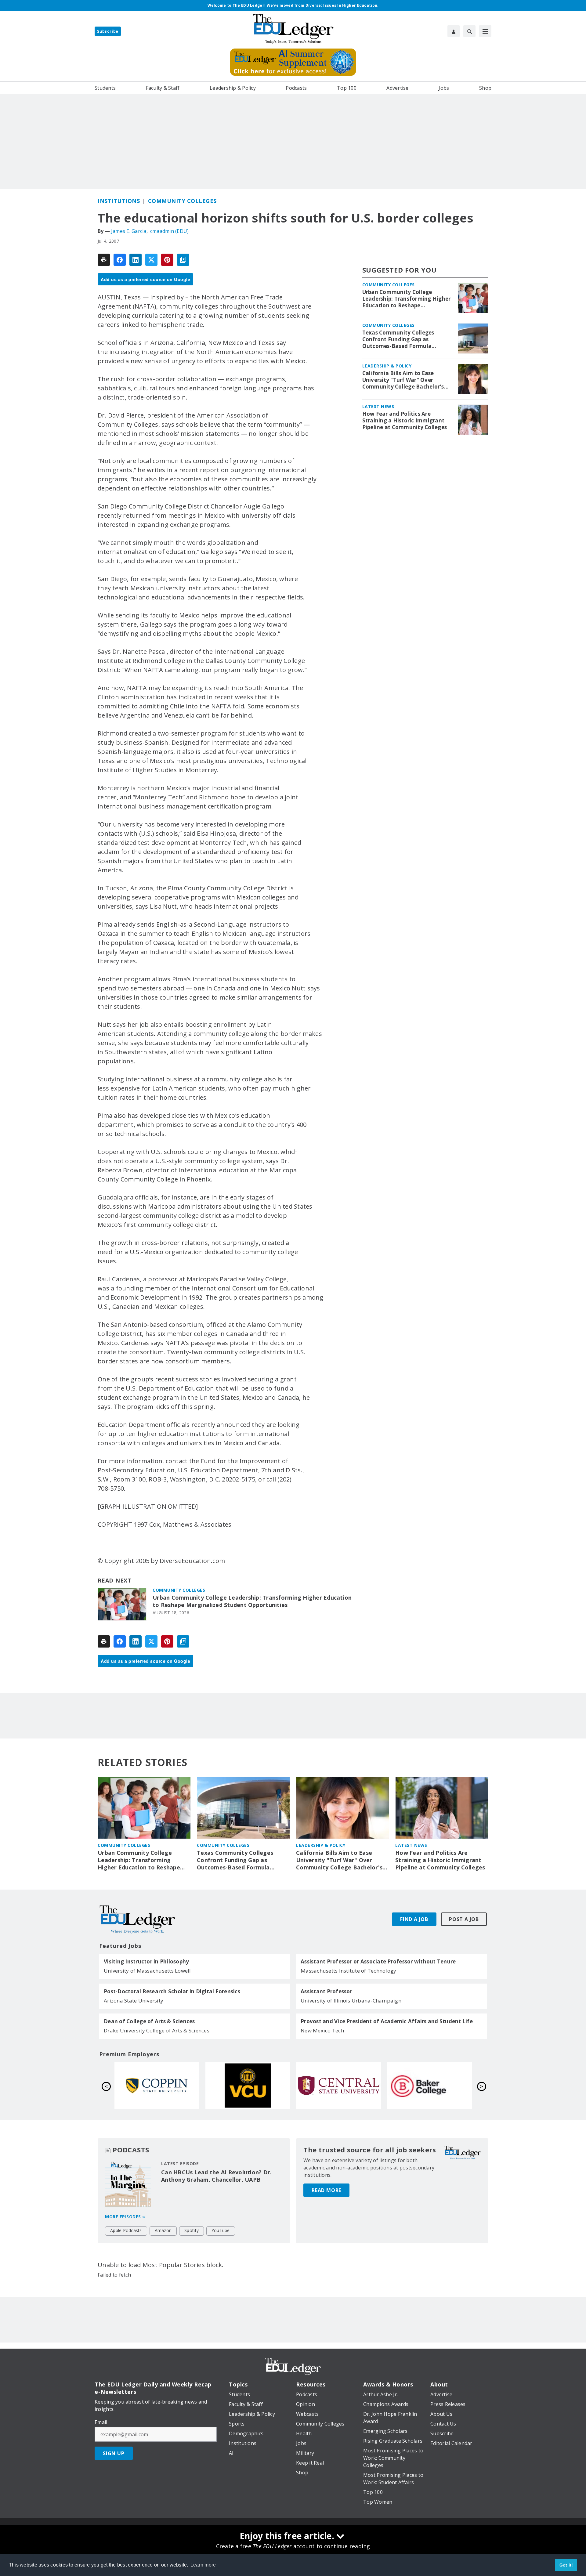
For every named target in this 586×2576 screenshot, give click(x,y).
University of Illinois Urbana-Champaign (351, 2001)
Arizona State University (134, 2001)
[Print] (104, 260)
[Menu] (485, 31)
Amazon (163, 2230)
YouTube (221, 2230)
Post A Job (464, 1919)
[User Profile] (454, 31)
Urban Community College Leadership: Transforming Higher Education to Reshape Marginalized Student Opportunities (252, 1601)
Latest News (378, 406)
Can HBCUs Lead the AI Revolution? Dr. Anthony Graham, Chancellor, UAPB (216, 2176)
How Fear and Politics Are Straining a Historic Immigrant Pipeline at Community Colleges (405, 421)
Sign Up (114, 2453)
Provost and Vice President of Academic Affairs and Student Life (387, 2021)
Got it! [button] (566, 2565)
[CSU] (339, 2086)
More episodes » (125, 2217)
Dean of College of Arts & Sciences (149, 2021)
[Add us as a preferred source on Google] (183, 260)
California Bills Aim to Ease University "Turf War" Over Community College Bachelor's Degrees (403, 380)
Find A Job (414, 1919)
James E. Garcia (129, 231)
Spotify (192, 2230)
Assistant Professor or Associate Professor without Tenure (378, 1962)
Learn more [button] (203, 2565)
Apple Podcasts (126, 2230)
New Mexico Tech (322, 2030)
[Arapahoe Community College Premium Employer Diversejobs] (248, 2086)
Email (101, 2422)
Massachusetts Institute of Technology (348, 1971)
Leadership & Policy (387, 366)
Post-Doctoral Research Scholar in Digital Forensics (172, 1992)
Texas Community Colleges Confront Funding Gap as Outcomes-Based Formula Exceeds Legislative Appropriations (398, 339)
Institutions (119, 201)
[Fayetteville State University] (157, 2086)
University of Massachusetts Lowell (147, 1971)
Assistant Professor (326, 1992)
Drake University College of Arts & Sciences (157, 2030)
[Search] (469, 31)
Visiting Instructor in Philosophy (146, 1962)
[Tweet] (151, 260)
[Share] (120, 260)
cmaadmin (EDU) (170, 231)
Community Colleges (182, 201)
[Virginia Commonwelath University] (430, 2086)
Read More (326, 2190)
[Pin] (167, 260)
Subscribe (108, 31)
